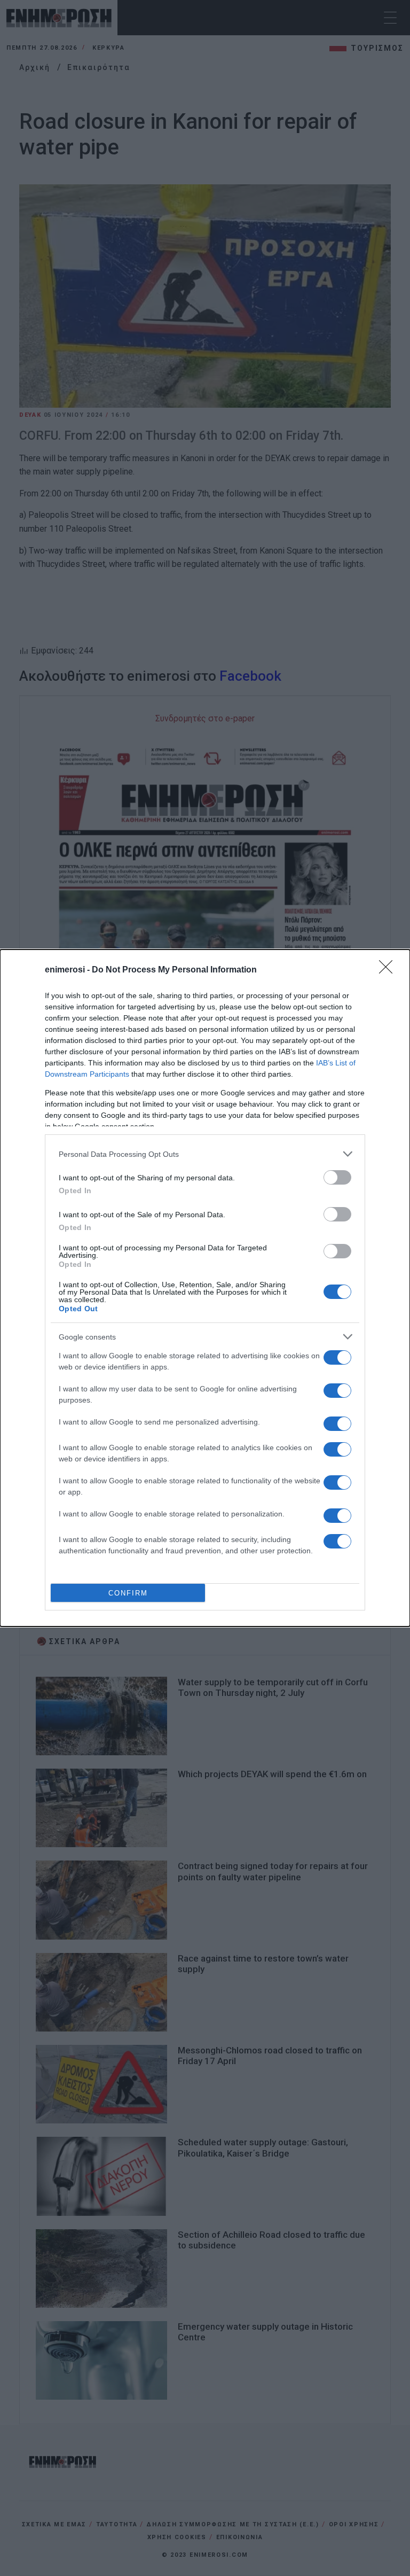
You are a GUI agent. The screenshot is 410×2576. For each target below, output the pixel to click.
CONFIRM (128, 1593)
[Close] (389, 970)
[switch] (337, 1177)
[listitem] (205, 1154)
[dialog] (205, 1288)
